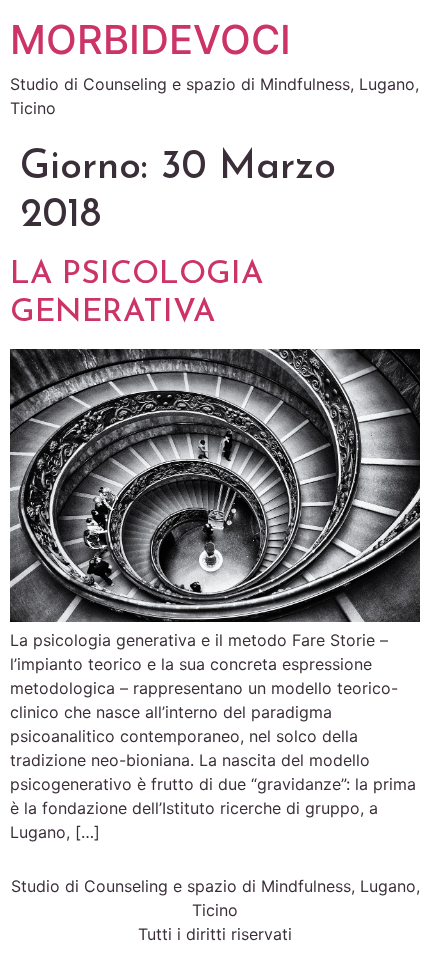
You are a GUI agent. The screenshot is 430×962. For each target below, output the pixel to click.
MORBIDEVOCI (150, 39)
